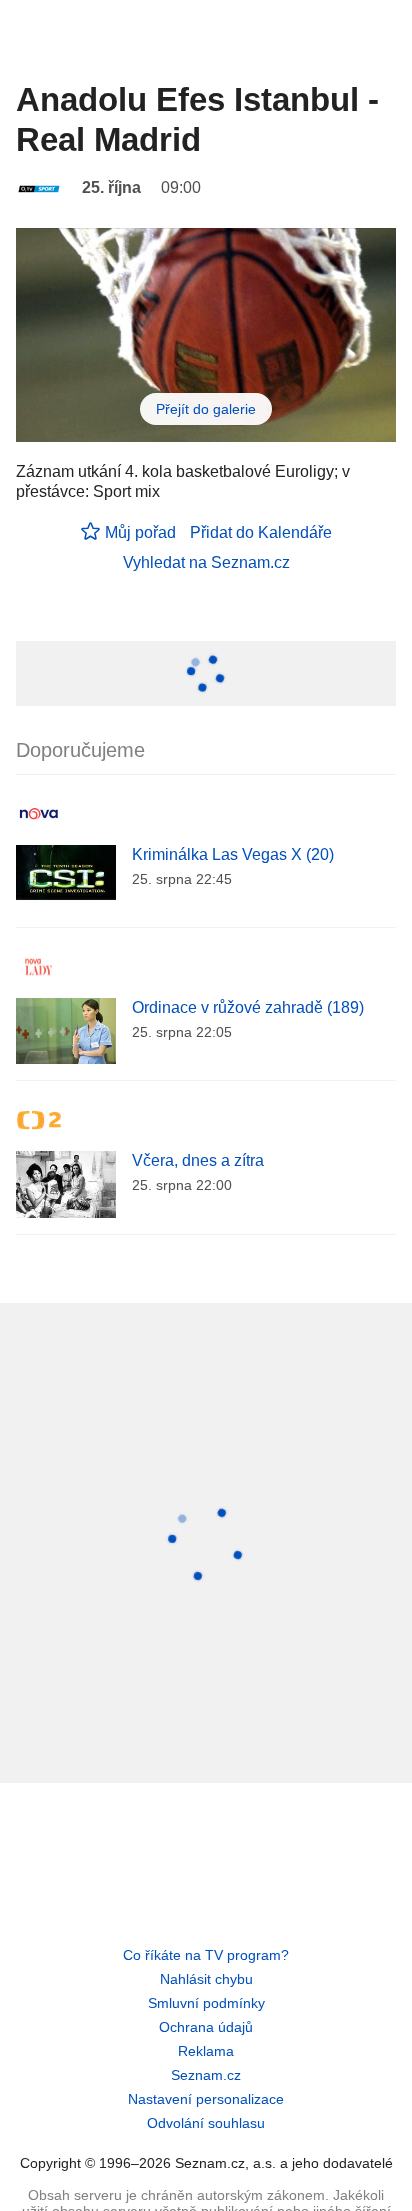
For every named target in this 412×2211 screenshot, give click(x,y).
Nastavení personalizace (206, 2099)
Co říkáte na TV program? (206, 1955)
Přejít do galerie (206, 409)
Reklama (206, 2051)
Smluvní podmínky (206, 2003)
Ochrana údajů (206, 2027)
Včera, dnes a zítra (198, 1160)
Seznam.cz (206, 2075)
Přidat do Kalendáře (261, 532)
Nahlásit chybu (206, 1979)
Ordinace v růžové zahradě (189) (248, 1007)
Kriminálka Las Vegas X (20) (233, 854)
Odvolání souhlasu (206, 2123)
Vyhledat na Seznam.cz (206, 562)
